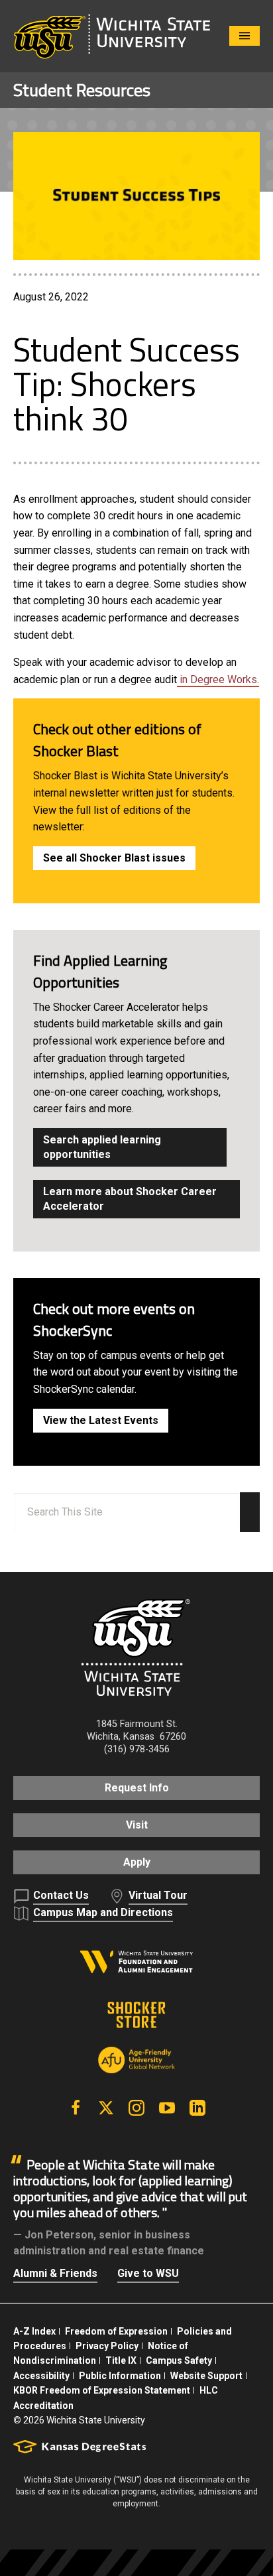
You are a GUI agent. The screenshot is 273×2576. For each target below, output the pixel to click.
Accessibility (41, 2376)
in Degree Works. (218, 679)
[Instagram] (136, 2108)
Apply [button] (137, 1862)
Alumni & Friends (55, 2273)
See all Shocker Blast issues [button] (114, 858)
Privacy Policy (107, 2346)
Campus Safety (179, 2360)
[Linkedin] (197, 2108)
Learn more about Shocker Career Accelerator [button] (130, 1199)
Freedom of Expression (116, 2331)
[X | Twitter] (106, 2108)
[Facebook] (76, 2108)
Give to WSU (148, 2273)
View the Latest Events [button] (101, 1420)
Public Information (120, 2376)
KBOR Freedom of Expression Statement (102, 2390)
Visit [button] (137, 1825)
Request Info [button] (137, 1788)
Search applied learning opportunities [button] (102, 1147)
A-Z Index (34, 2331)
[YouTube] (167, 2108)
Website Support (206, 2376)
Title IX (121, 2360)
